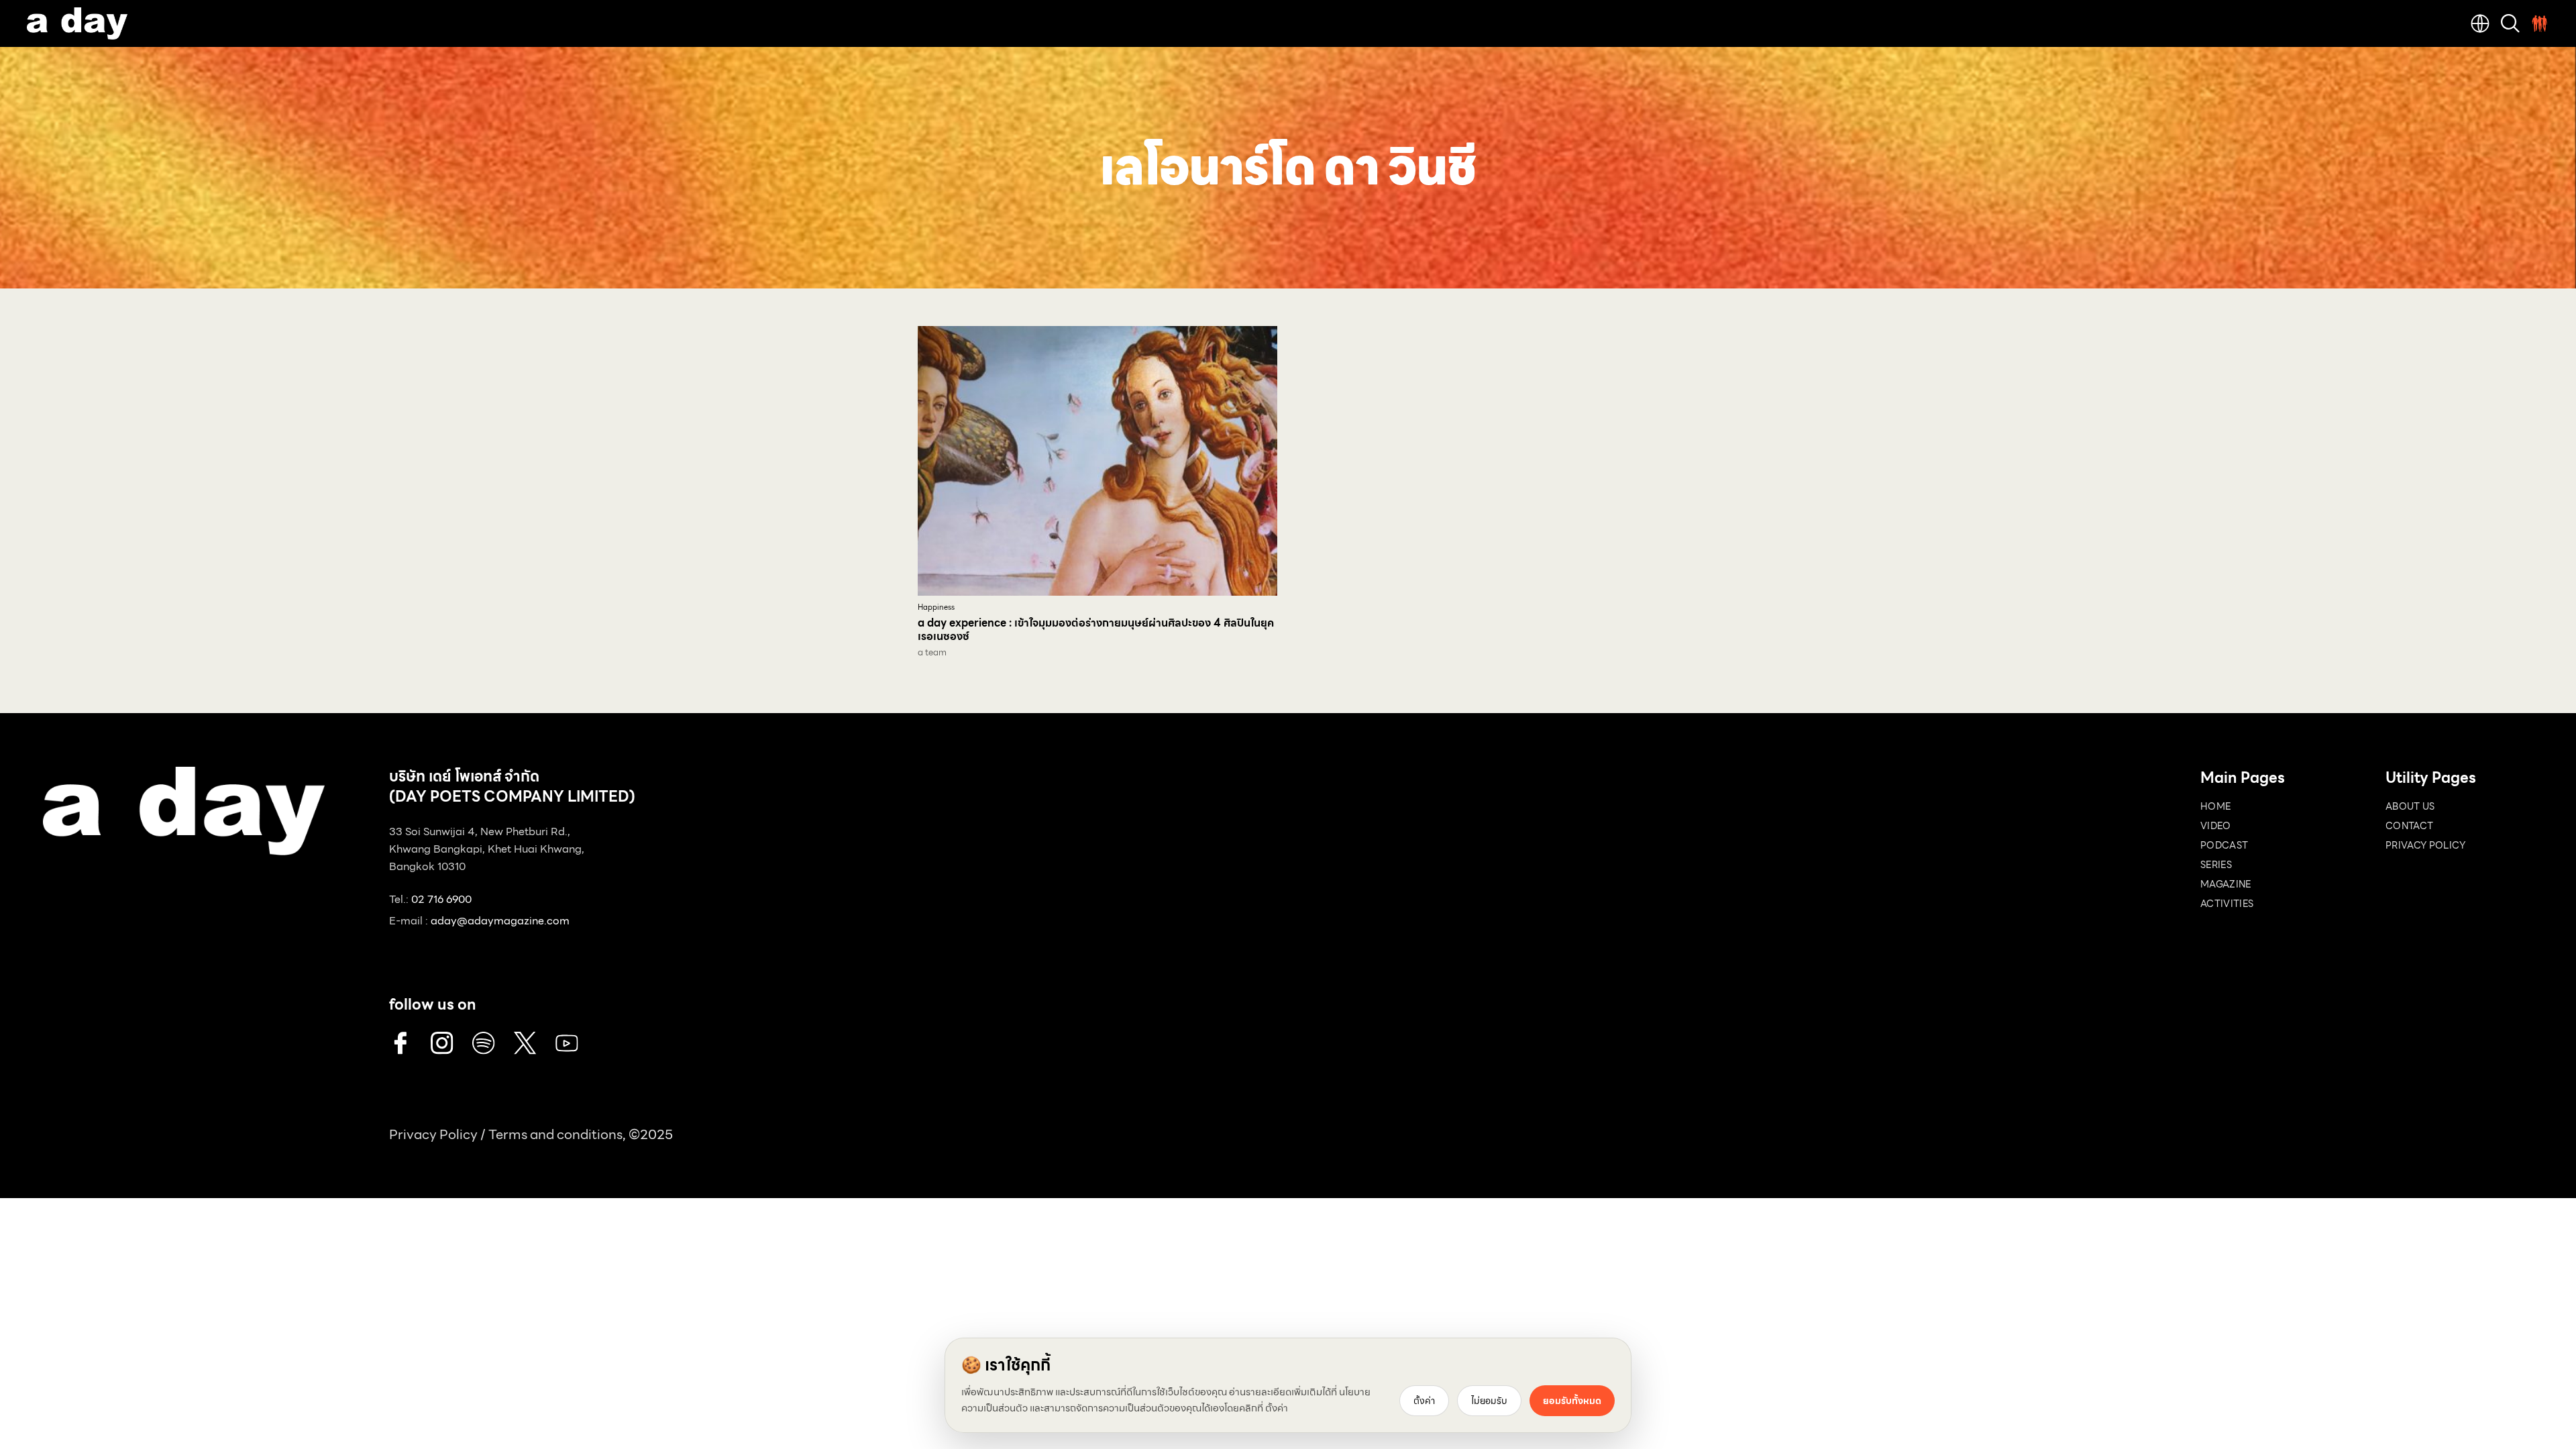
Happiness (936, 607)
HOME (2215, 806)
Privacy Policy (433, 1134)
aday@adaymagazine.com (500, 921)
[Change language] (2480, 23)
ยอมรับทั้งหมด (1572, 1401)
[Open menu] (2540, 23)
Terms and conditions (555, 1134)
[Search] (2510, 23)
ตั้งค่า (1277, 1408)
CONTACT (2409, 826)
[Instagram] (442, 1043)
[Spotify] (484, 1043)
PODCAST (2224, 845)
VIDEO (2216, 826)
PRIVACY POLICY (2425, 845)
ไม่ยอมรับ (1489, 1401)
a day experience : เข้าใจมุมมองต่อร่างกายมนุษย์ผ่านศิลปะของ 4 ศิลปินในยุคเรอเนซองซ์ (1096, 630)
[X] (525, 1043)
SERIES (2216, 865)
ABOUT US (2410, 806)
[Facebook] (400, 1043)
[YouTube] (567, 1043)
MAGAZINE (2226, 884)
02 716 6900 (441, 899)
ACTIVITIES (2227, 904)
